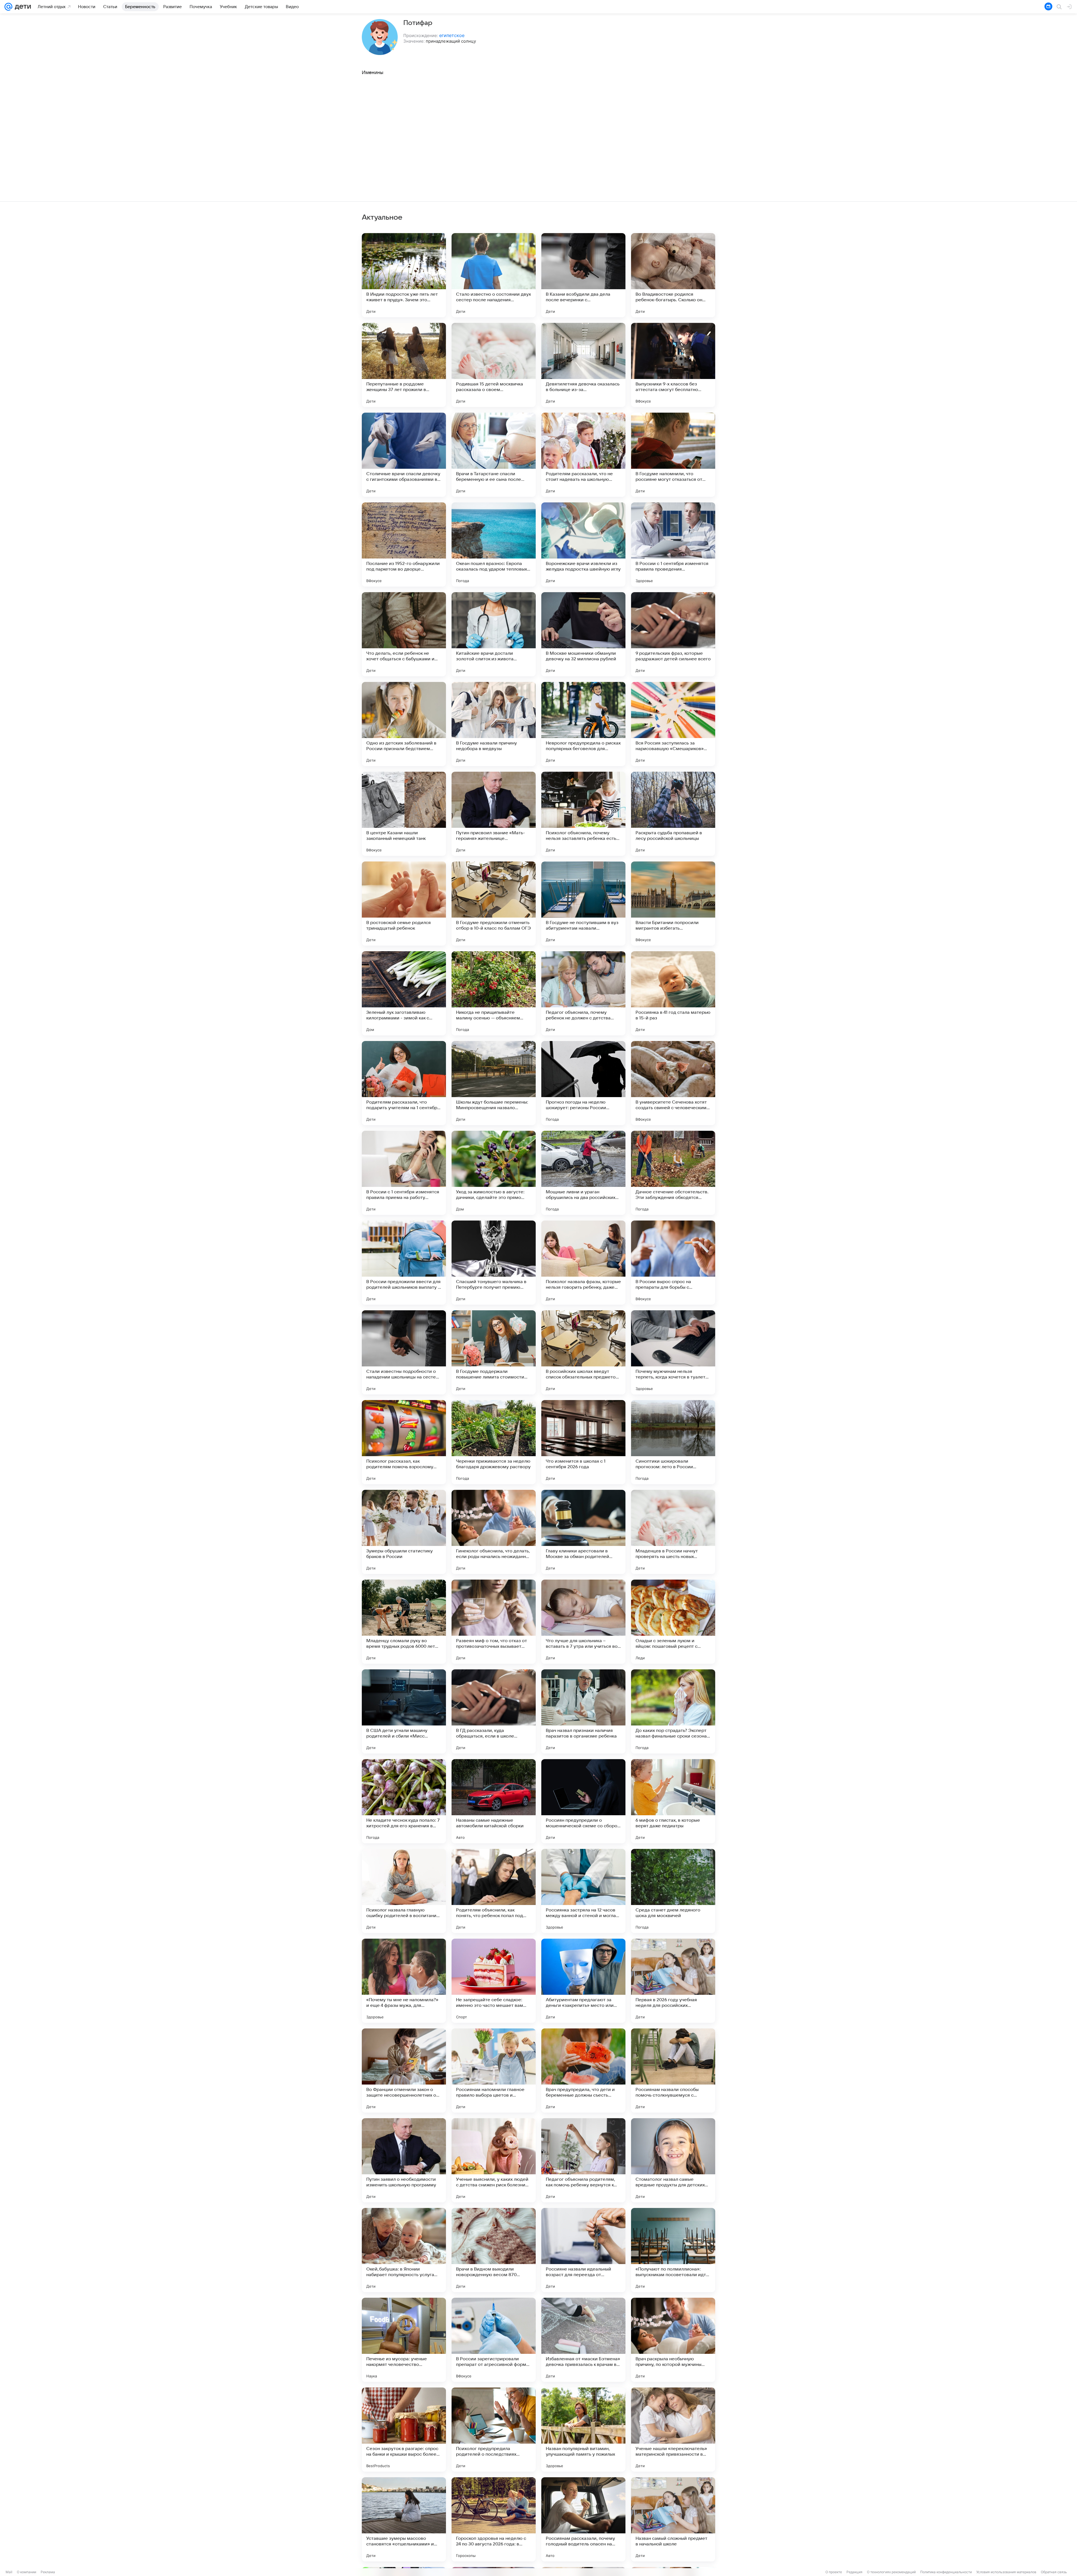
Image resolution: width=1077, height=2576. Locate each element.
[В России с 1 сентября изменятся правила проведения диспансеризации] (673, 544)
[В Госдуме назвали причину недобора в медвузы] (494, 724)
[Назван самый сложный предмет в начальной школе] (673, 2519)
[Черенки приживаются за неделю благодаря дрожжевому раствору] (494, 1442)
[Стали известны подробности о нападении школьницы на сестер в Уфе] (404, 1352)
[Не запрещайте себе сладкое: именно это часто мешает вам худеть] (494, 1981)
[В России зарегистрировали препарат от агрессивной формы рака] (494, 2340)
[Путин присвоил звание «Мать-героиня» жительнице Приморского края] (494, 814)
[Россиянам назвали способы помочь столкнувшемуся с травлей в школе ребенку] (673, 2071)
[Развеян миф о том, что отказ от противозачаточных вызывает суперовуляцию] (494, 1622)
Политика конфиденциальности (946, 2572)
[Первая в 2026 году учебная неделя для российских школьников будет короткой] (673, 1981)
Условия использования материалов (1006, 2572)
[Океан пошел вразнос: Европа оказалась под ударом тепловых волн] (494, 544)
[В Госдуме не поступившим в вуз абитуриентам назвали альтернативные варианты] (583, 904)
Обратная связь (1054, 2572)
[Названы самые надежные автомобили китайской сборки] (494, 1801)
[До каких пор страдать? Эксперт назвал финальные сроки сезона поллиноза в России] (673, 1711)
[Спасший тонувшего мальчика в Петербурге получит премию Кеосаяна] (494, 1263)
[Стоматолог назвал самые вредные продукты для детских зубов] (673, 2160)
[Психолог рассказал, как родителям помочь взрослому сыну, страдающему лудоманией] (404, 1442)
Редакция (854, 2572)
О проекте (834, 2572)
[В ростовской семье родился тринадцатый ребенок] (404, 904)
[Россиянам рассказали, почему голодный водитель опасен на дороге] (583, 2519)
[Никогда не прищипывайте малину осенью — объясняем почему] (494, 993)
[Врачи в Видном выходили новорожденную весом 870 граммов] (494, 2250)
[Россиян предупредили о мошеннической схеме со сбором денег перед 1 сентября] (583, 1801)
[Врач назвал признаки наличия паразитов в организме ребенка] (583, 1711)
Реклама (48, 2572)
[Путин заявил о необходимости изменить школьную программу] (404, 2160)
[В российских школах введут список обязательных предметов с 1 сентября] (583, 1352)
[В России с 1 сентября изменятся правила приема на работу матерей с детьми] (404, 1173)
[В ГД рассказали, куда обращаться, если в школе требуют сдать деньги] (494, 1711)
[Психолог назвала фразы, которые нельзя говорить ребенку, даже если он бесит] (583, 1263)
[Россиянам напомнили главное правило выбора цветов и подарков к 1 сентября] (494, 2071)
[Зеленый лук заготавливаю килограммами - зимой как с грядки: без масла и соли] (404, 993)
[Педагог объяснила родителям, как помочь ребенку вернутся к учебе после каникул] (583, 2160)
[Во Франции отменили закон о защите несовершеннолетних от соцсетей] (404, 2071)
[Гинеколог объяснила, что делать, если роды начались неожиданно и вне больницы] (494, 1532)
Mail (9, 2572)
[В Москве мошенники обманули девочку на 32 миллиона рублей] (583, 634)
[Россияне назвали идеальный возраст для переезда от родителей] (583, 2250)
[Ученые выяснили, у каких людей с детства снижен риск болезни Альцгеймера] (494, 2160)
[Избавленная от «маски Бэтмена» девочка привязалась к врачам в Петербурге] (583, 2340)
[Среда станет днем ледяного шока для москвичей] (673, 1891)
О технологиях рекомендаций (891, 2572)
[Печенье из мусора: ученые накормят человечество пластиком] (404, 2340)
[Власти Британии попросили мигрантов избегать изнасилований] (673, 904)
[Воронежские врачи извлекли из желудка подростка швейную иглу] (583, 544)
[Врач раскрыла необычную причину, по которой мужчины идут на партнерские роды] (673, 2340)
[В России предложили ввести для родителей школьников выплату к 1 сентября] (404, 1263)
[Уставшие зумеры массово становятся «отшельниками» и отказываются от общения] (404, 2519)
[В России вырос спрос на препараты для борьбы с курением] (673, 1263)
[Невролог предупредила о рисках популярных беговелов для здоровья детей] (583, 724)
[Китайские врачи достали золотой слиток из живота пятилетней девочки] (494, 634)
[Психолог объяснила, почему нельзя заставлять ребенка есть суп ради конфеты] (583, 814)
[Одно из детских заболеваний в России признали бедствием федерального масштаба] (404, 724)
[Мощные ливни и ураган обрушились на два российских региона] (583, 1173)
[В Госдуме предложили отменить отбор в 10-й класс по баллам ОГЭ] (494, 904)
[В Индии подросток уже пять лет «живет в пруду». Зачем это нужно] (404, 275)
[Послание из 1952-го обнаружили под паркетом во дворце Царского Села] (404, 544)
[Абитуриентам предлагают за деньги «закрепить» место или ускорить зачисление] (583, 1981)
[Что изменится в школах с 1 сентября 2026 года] (583, 1442)
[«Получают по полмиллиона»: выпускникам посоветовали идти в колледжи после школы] (673, 2250)
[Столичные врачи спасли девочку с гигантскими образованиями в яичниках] (404, 455)
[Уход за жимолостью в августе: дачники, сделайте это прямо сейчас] (494, 1173)
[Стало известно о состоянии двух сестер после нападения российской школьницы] (494, 275)
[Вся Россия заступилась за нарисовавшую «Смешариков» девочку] (673, 724)
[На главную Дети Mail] (22, 7)
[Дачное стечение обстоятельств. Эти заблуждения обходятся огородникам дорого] (673, 1173)
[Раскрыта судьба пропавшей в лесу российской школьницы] (673, 814)
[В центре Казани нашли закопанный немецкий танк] (404, 814)
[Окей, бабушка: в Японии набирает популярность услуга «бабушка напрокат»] (404, 2250)
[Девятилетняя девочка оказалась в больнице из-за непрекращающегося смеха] (583, 365)
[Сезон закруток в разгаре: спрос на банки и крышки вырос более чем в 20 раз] (404, 2430)
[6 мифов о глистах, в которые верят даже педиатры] (673, 1801)
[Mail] (8, 7)
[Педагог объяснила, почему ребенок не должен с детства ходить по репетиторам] (583, 993)
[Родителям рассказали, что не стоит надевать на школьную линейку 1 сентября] (583, 455)
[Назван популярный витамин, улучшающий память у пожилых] (583, 2430)
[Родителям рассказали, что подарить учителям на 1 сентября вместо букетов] (404, 1083)
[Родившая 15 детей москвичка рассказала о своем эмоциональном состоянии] (494, 365)
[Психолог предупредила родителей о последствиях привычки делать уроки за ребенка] (494, 2430)
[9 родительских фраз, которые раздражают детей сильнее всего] (673, 634)
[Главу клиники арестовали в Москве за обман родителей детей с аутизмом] (583, 1532)
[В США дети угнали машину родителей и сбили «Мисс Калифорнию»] (404, 1711)
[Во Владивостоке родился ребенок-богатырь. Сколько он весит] (673, 275)
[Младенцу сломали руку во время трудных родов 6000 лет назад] (404, 1622)
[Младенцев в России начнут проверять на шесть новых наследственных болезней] (673, 1532)
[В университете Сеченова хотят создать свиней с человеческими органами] (673, 1083)
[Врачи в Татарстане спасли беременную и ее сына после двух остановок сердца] (494, 455)
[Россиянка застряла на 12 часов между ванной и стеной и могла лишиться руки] (583, 1891)
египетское (452, 35)
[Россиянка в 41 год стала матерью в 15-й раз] (673, 993)
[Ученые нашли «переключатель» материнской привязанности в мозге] (673, 2430)
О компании (27, 2572)
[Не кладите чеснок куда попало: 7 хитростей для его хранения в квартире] (404, 1801)
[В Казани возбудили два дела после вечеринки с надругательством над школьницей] (583, 275)
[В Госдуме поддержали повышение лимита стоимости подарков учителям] (494, 1352)
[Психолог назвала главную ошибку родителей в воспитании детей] (404, 1891)
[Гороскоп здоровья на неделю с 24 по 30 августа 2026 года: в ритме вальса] (494, 2519)
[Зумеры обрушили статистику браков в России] (404, 1532)
